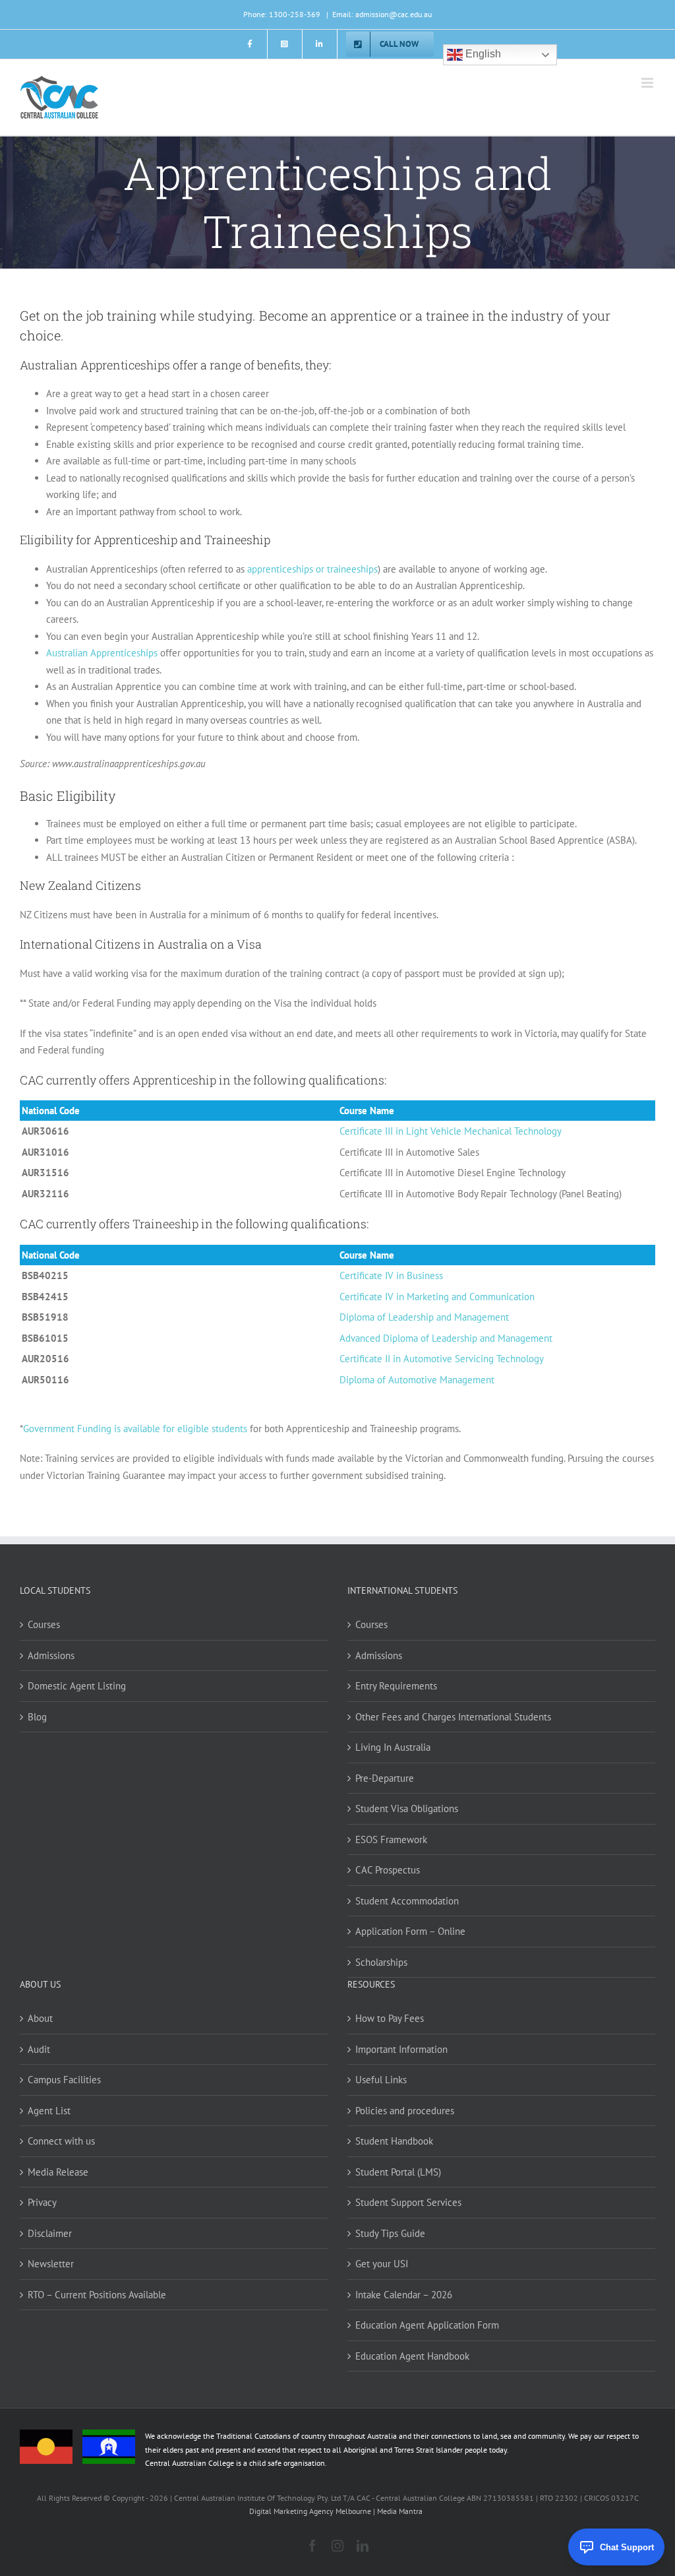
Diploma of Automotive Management (417, 1380)
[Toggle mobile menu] (648, 83)
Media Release (58, 2172)
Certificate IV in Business (391, 1275)
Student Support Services (408, 2202)
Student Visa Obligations (407, 1808)
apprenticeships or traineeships (311, 569)
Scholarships (381, 1962)
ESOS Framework (391, 1839)
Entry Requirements (396, 1686)
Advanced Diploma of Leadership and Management (446, 1338)
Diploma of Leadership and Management (424, 1317)
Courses (44, 1624)
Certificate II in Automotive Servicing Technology (442, 1359)
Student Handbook (394, 2141)
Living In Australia (393, 1747)
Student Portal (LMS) (398, 2172)
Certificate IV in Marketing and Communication (437, 1297)
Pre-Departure (385, 1778)
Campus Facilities (64, 2080)
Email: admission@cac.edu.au (382, 14)
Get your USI (382, 2264)
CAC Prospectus (388, 1870)
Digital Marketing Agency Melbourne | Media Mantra (336, 2511)
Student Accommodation (407, 1901)
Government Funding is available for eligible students (135, 1429)
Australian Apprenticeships (102, 653)
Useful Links (381, 2080)
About (40, 2018)
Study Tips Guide (390, 2233)
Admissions (51, 1655)
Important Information (401, 2049)
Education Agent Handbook (412, 2356)
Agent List (49, 2111)
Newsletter (51, 2264)
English (482, 54)
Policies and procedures (405, 2111)
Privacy (42, 2202)
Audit (39, 2049)
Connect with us (61, 2141)
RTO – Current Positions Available (97, 2295)
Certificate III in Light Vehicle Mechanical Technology (451, 1131)
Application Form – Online (410, 1931)
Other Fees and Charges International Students (453, 1717)
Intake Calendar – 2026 (404, 2295)
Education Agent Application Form (427, 2325)
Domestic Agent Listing (77, 1686)
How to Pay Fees (390, 2018)
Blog (37, 1717)
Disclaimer (50, 2233)
